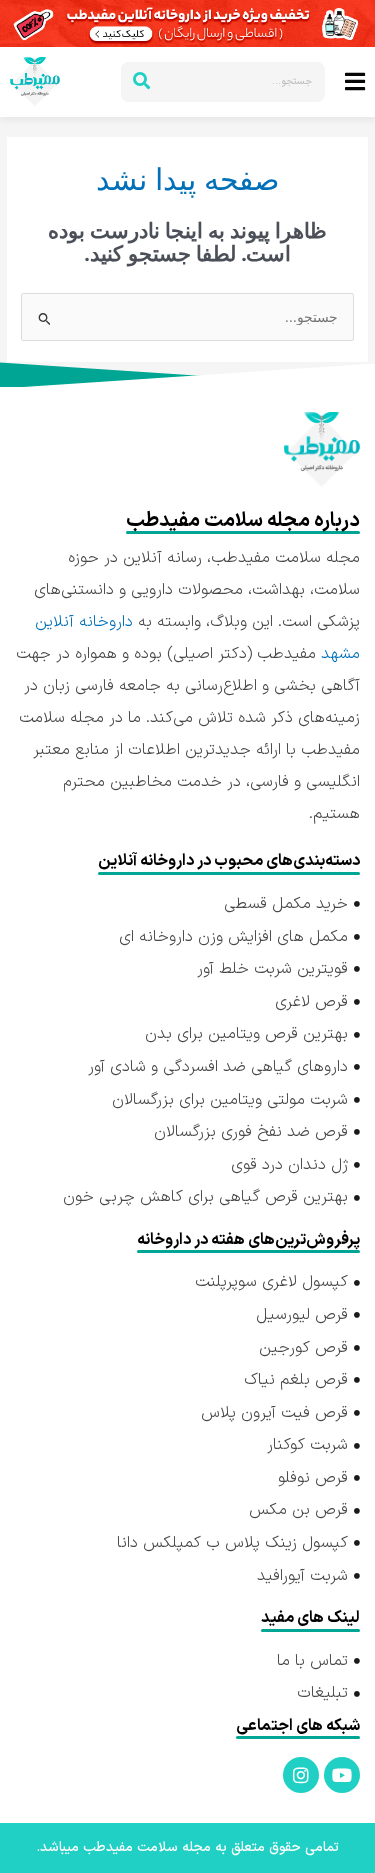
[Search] (141, 82)
